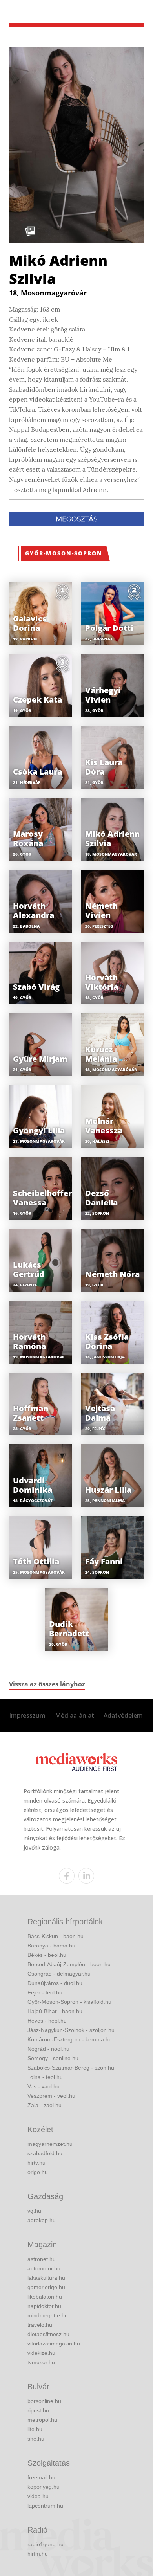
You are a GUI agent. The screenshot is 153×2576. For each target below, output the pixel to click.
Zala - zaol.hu (45, 2105)
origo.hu (38, 2172)
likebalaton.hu (45, 2297)
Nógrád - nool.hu (48, 2049)
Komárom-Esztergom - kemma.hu (70, 2039)
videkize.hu (41, 2353)
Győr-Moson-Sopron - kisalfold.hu (69, 2002)
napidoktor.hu (44, 2306)
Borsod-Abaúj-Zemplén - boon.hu (69, 1964)
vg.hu (34, 2211)
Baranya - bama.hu (51, 1946)
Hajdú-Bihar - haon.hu (55, 2011)
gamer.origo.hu (46, 2287)
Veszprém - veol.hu (51, 2096)
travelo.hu (40, 2325)
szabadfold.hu (45, 2153)
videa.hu (38, 2496)
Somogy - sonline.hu (53, 2058)
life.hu (35, 2429)
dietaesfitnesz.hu (48, 2334)
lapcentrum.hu (45, 2506)
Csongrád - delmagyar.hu (59, 1974)
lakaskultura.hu (46, 2278)
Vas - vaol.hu (44, 2086)
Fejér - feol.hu (45, 1992)
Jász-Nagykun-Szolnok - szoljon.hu (71, 2030)
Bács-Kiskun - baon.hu (56, 1936)
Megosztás (76, 519)
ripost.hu (38, 2410)
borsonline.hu (44, 2401)
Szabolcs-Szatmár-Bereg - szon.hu (71, 2068)
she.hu (36, 2439)
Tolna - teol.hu (45, 2077)
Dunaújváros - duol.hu (55, 1983)
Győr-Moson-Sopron (64, 553)
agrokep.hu (42, 2220)
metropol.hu (42, 2420)
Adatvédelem (123, 1715)
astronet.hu (42, 2259)
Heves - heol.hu (47, 2021)
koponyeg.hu (44, 2487)
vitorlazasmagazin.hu (54, 2344)
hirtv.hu (36, 2163)
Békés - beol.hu (47, 1955)
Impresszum (27, 1715)
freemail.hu (41, 2477)
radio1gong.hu (46, 2544)
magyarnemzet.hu (50, 2144)
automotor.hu (44, 2268)
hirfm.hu (38, 2554)
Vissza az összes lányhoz (47, 1684)
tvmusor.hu (41, 2362)
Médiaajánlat (75, 1715)
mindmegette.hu (48, 2315)
